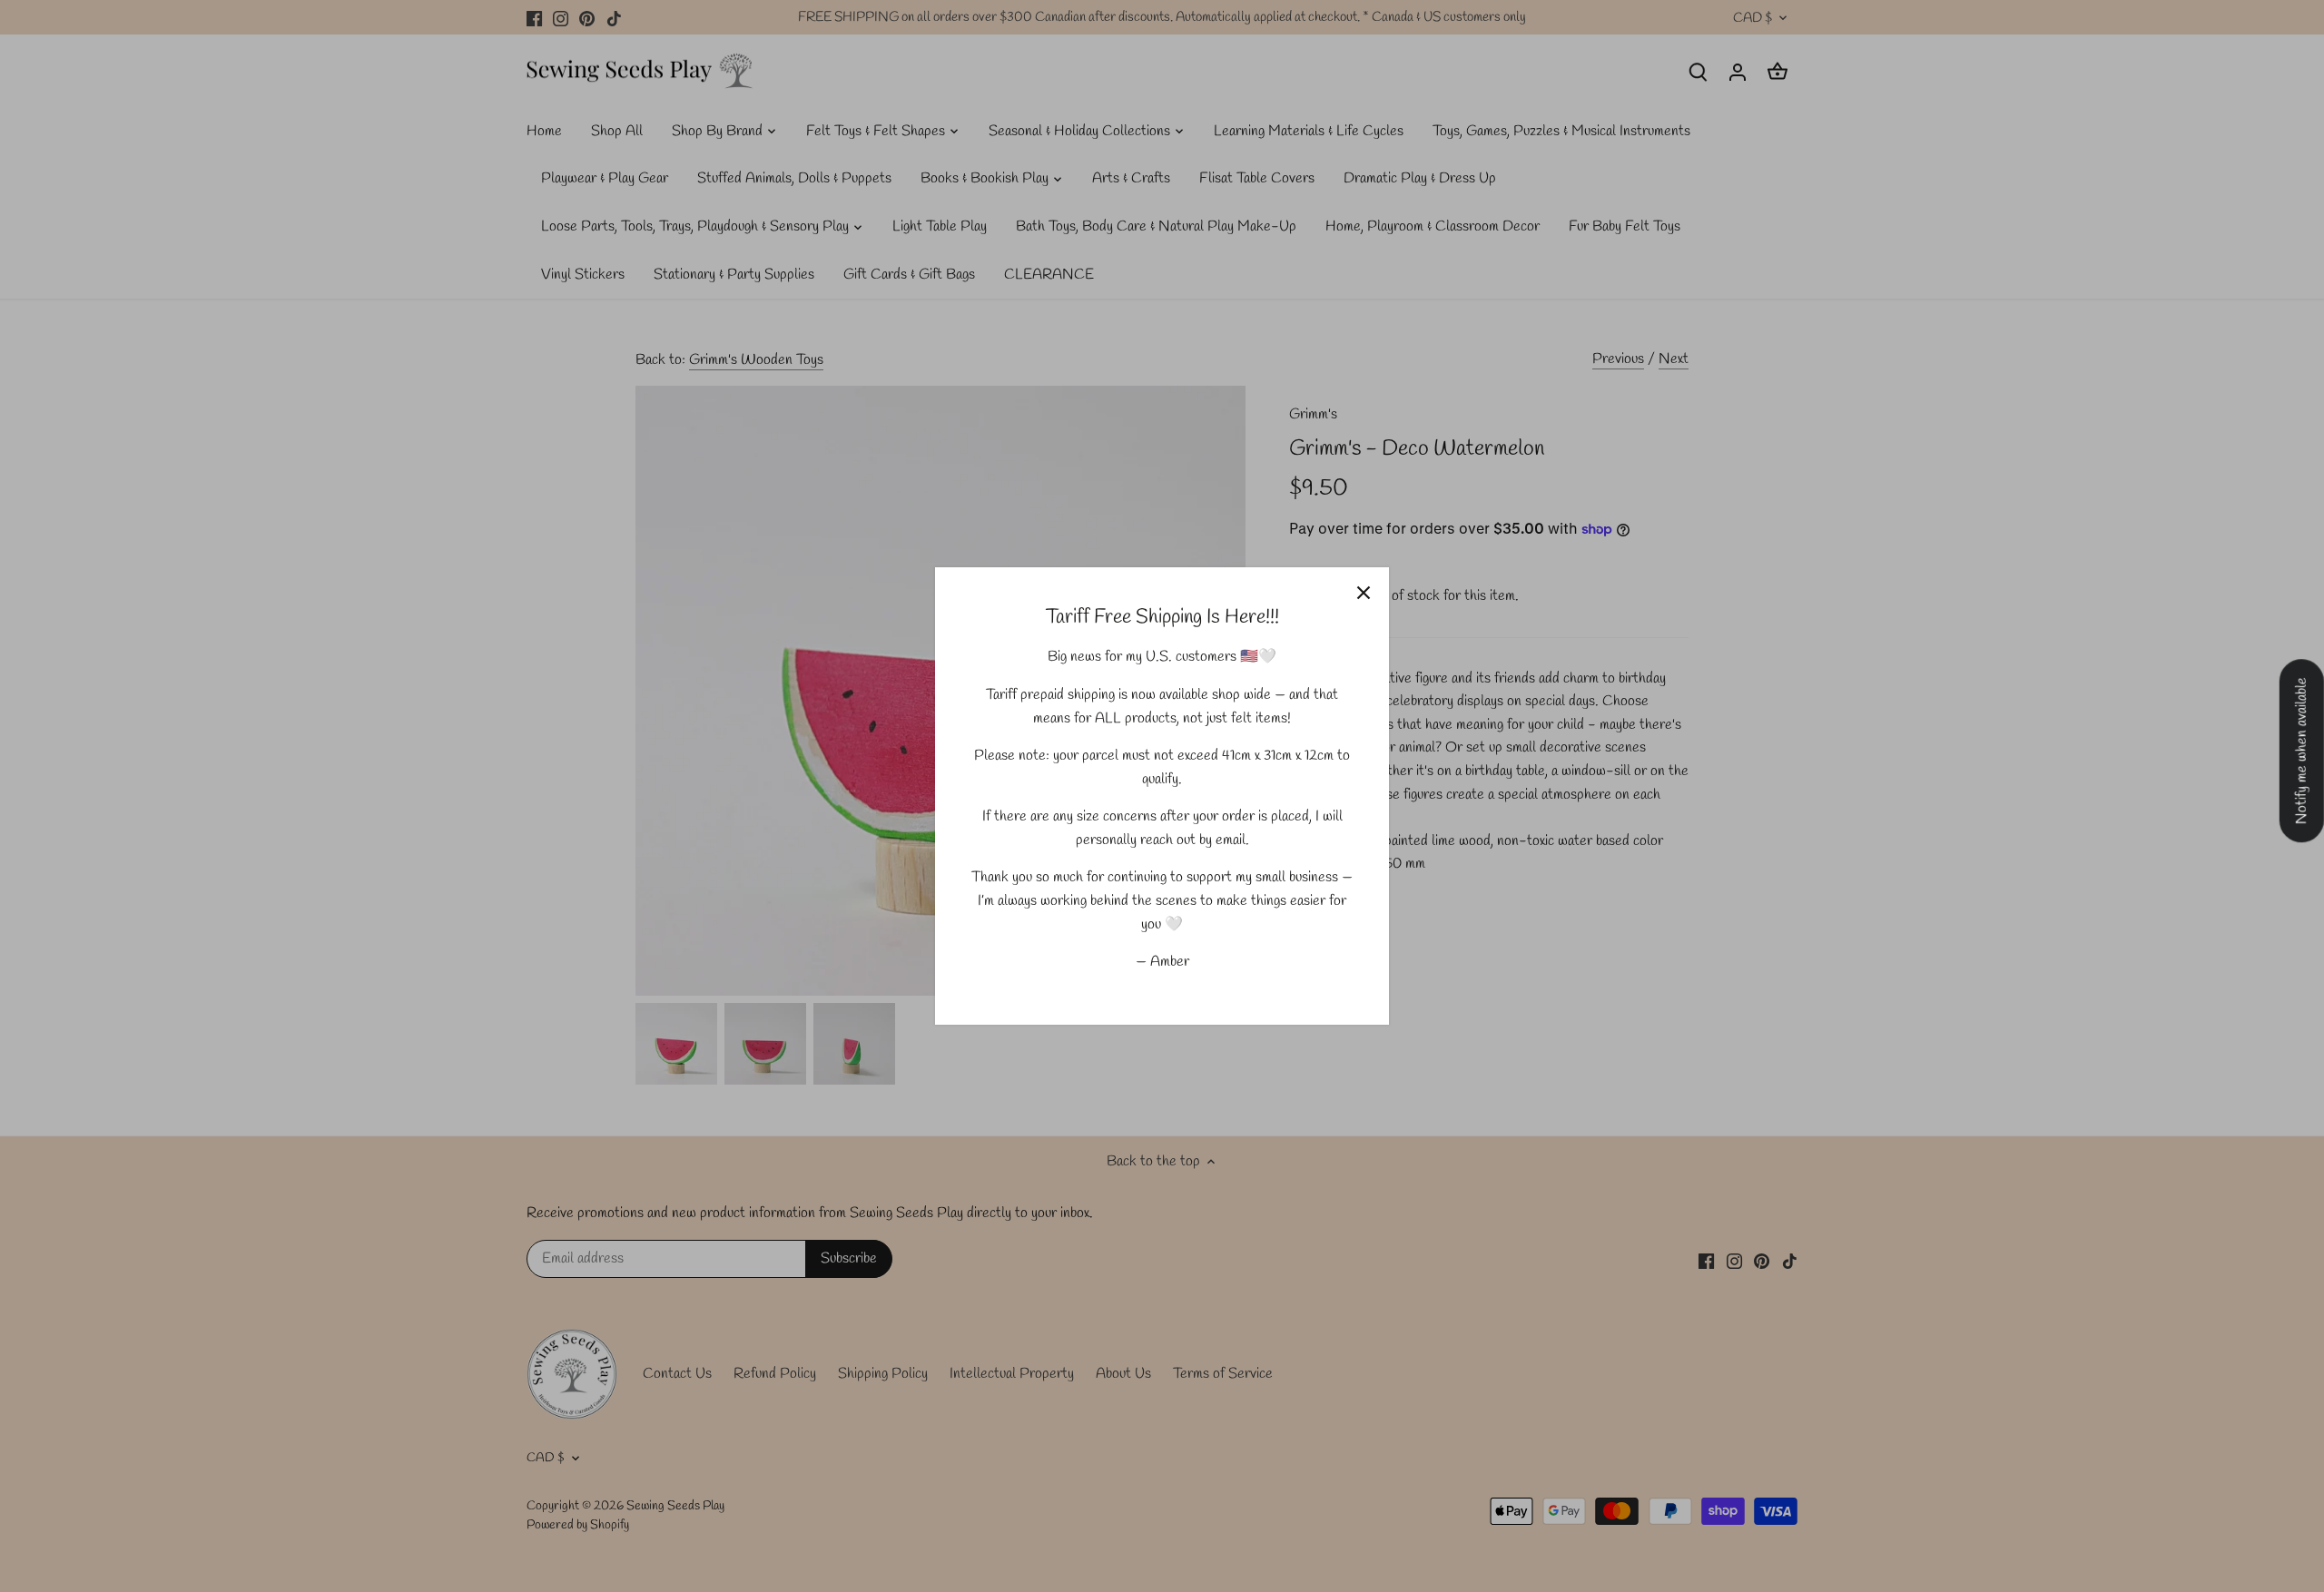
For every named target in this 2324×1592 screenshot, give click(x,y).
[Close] (1364, 593)
